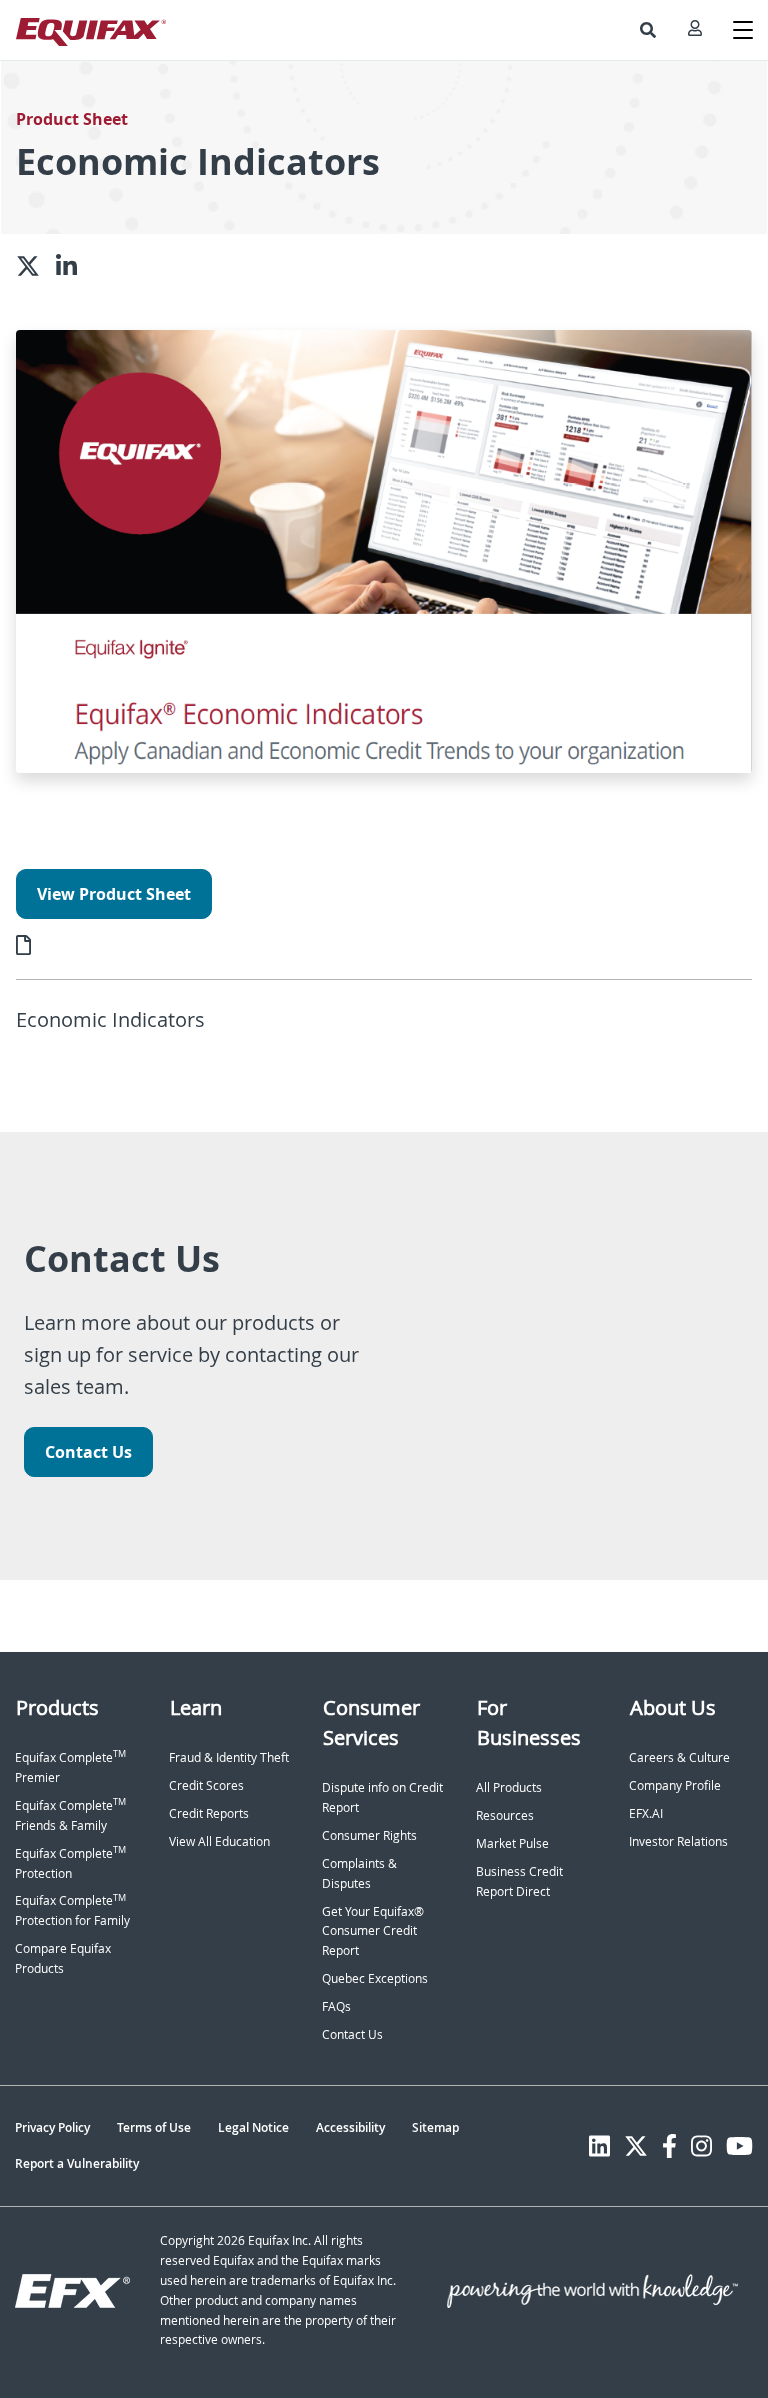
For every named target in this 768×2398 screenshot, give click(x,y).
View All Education (219, 1841)
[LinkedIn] (599, 2146)
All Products (509, 1787)
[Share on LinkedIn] (74, 266)
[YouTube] (739, 2146)
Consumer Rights (369, 1835)
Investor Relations (678, 1841)
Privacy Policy (52, 2127)
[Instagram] (701, 2146)
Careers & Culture (679, 1757)
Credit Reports (209, 1813)
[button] (648, 30)
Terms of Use (154, 2127)
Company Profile (675, 1785)
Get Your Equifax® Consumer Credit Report (373, 1931)
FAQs (336, 2006)
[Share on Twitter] (36, 266)
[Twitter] (636, 2146)
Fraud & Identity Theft (229, 1757)
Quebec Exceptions (375, 1978)
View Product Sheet (114, 894)
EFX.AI (646, 1813)
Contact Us (88, 1452)
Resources (505, 1815)
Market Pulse (512, 1843)
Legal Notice (253, 2127)
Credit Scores (206, 1785)
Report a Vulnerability (77, 2163)
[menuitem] (648, 30)
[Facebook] (669, 2146)
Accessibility (350, 2127)
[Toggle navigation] (743, 30)
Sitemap (435, 2127)
